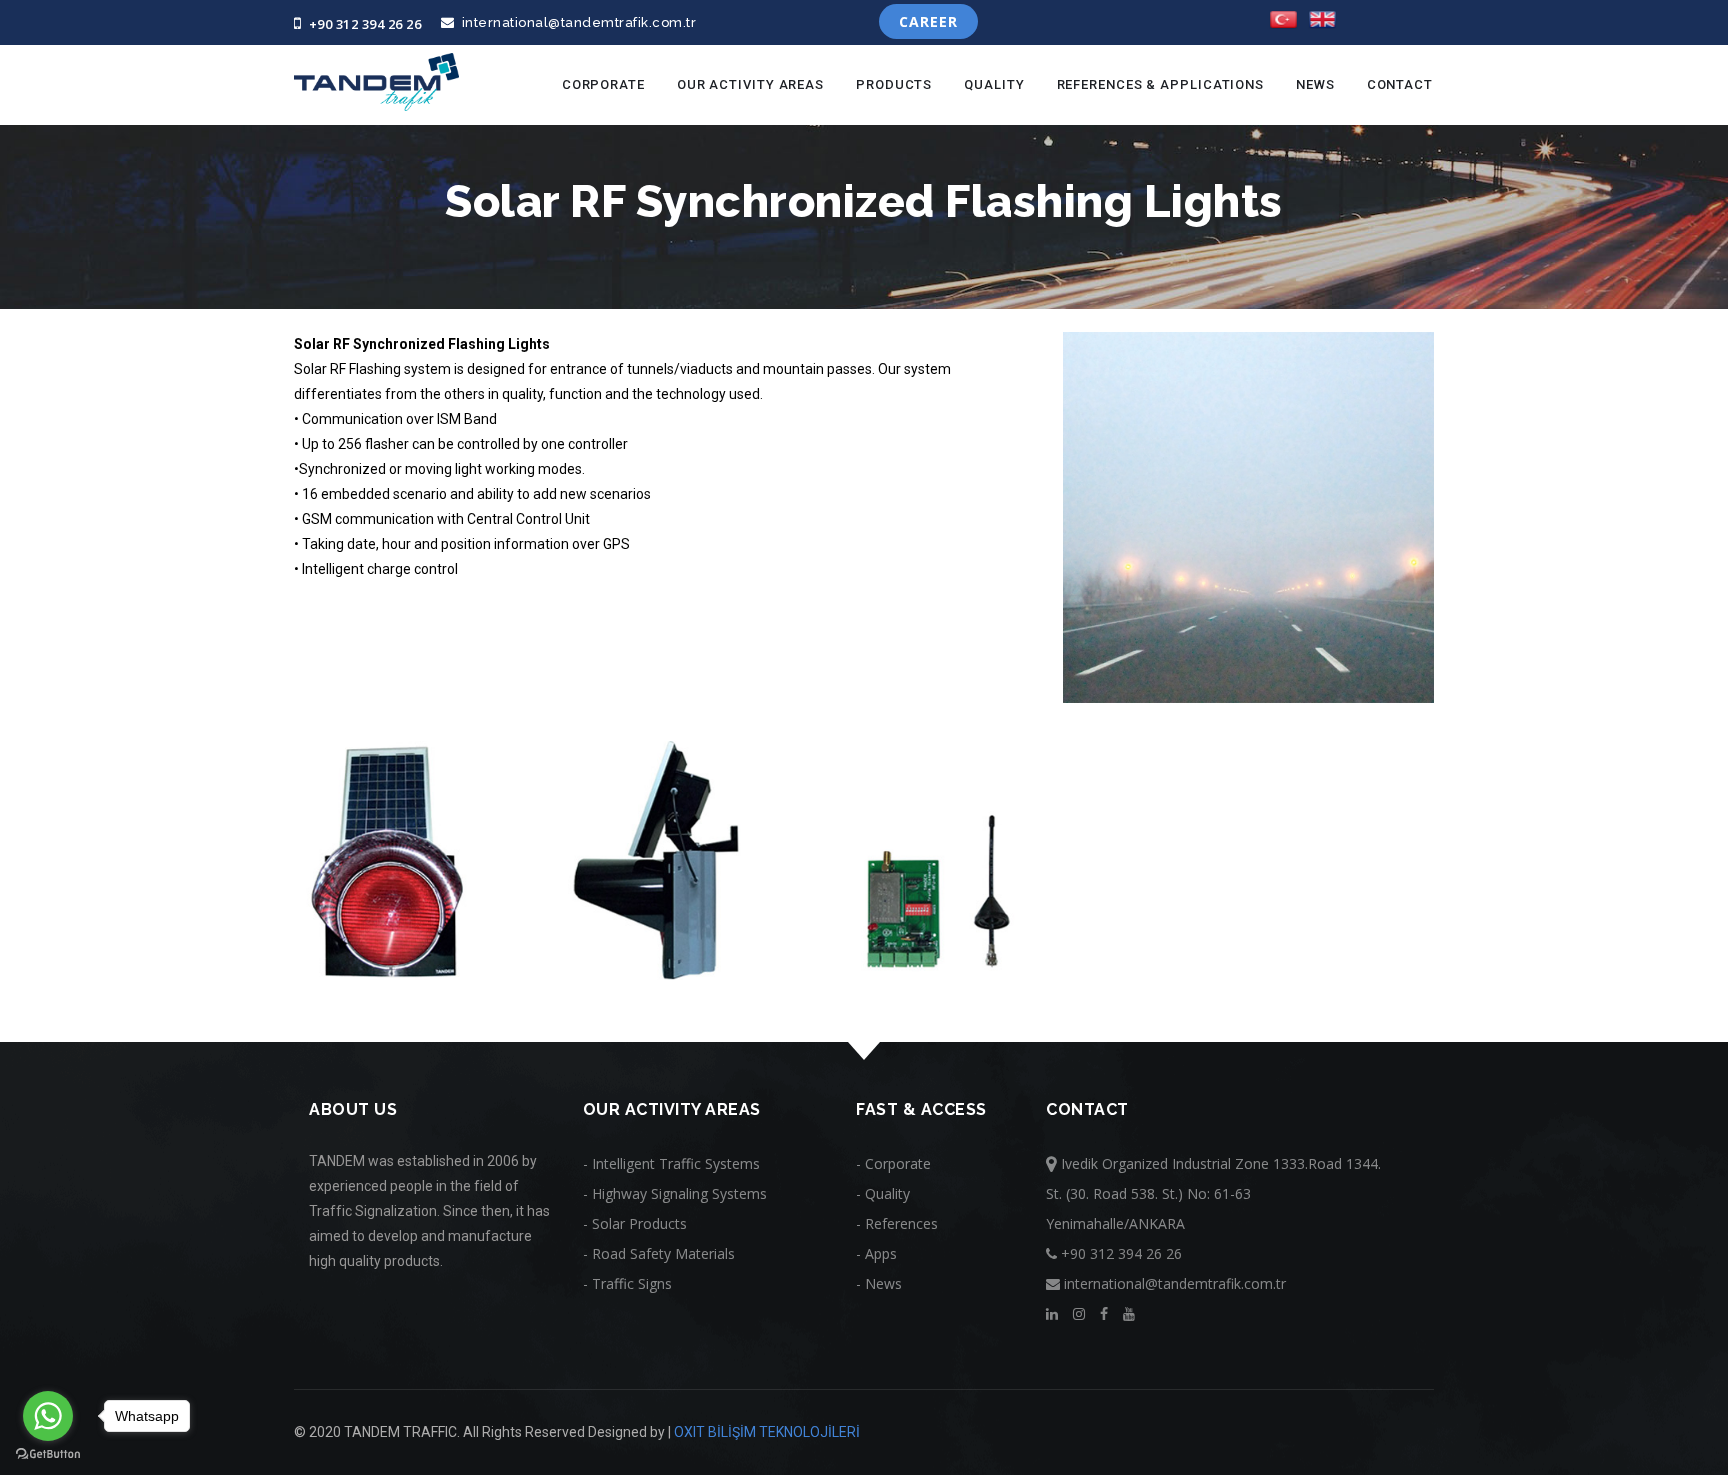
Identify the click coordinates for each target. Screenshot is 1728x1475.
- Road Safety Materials (659, 1253)
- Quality (883, 1193)
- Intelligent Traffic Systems (671, 1163)
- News (879, 1283)
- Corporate (893, 1163)
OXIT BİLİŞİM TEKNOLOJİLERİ (767, 1432)
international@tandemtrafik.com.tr (575, 22)
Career (928, 21)
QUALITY (994, 84)
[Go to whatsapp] (48, 1416)
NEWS (1315, 84)
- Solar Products (635, 1223)
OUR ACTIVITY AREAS (750, 84)
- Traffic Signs (627, 1283)
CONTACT (1400, 84)
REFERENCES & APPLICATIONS (1161, 84)
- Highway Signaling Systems (675, 1193)
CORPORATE (603, 84)
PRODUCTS (894, 84)
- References (897, 1223)
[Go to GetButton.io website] (48, 1454)
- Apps (876, 1253)
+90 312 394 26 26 (361, 24)
